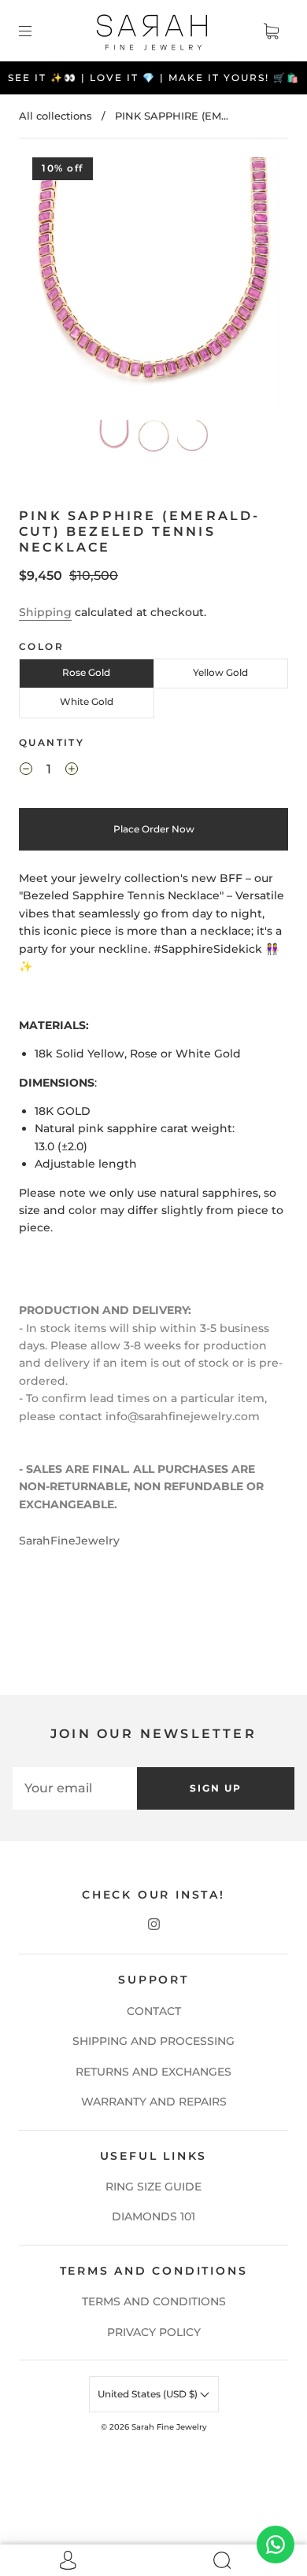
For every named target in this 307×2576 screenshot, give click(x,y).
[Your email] (75, 1788)
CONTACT (154, 2011)
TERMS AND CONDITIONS (154, 2301)
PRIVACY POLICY (154, 2332)
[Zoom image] (154, 286)
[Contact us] (276, 2545)
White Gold (87, 701)
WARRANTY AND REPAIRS (154, 2102)
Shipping (45, 612)
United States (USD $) (149, 2394)
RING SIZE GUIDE (153, 2187)
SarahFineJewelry (69, 1541)
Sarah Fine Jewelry (169, 2427)
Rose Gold (86, 672)
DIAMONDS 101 (153, 2216)
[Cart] (271, 31)
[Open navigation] (36, 31)
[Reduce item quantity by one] (26, 772)
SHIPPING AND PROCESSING (153, 2041)
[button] (54, 286)
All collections (55, 116)
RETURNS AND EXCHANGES (153, 2072)
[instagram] (153, 1924)
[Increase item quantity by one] (72, 772)
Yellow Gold (220, 672)
